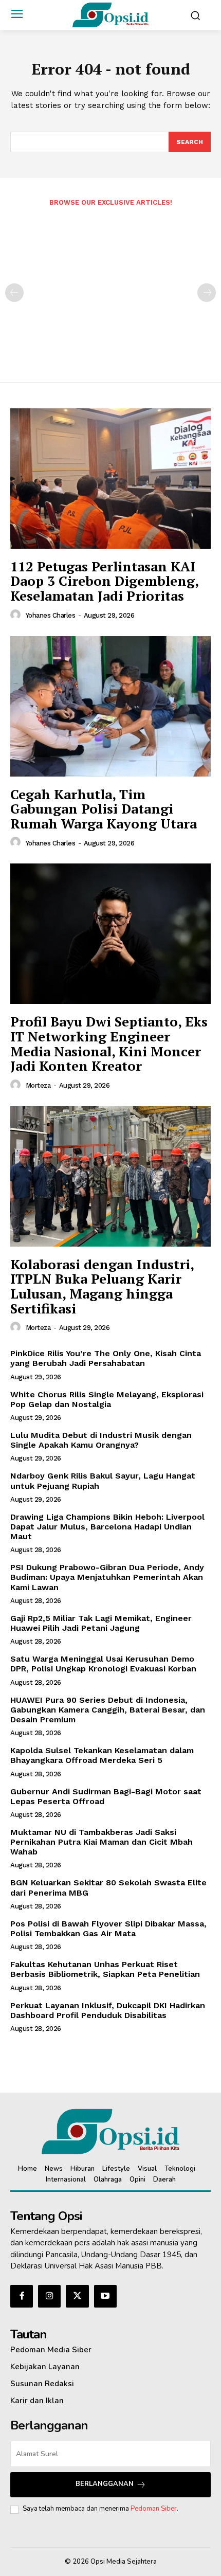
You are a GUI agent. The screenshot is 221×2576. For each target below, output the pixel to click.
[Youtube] (105, 2296)
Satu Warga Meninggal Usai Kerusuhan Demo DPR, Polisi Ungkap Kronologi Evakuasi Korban (103, 1664)
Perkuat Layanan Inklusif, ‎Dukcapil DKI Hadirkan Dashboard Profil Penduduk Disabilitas (108, 2010)
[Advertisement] (110, 287)
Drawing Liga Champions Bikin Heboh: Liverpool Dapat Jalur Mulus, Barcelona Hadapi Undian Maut (107, 1527)
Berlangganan (105, 2484)
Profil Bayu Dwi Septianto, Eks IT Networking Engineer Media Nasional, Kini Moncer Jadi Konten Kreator (109, 1043)
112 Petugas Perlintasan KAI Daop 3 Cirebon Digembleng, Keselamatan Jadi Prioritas (105, 581)
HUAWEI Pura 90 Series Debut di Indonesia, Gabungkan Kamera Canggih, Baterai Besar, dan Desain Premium (108, 1710)
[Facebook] (22, 2296)
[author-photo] (17, 615)
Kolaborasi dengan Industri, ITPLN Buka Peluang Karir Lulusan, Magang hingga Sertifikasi (102, 1286)
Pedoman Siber (154, 2509)
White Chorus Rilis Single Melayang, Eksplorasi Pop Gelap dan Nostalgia (107, 1399)
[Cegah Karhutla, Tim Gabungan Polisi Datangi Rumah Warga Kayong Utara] (110, 706)
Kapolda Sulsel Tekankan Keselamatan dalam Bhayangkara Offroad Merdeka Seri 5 (102, 1755)
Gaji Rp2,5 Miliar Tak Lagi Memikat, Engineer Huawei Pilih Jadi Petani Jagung (101, 1623)
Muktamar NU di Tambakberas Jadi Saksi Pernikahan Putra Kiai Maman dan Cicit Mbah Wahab (102, 1842)
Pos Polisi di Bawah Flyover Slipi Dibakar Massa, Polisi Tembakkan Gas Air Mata (108, 1929)
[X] (77, 2296)
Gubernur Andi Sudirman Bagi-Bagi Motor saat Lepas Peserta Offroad (106, 1796)
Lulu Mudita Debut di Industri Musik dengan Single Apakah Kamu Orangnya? (101, 1440)
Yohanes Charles (51, 615)
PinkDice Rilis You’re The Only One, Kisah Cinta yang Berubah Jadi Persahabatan (106, 1358)
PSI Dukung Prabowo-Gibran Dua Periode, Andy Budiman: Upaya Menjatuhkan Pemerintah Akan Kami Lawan (107, 1577)
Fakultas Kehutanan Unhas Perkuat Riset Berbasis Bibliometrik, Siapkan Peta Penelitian (105, 1969)
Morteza (38, 1085)
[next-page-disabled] (207, 293)
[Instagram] (49, 2296)
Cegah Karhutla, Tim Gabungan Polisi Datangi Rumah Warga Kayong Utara (104, 809)
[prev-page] (14, 293)
